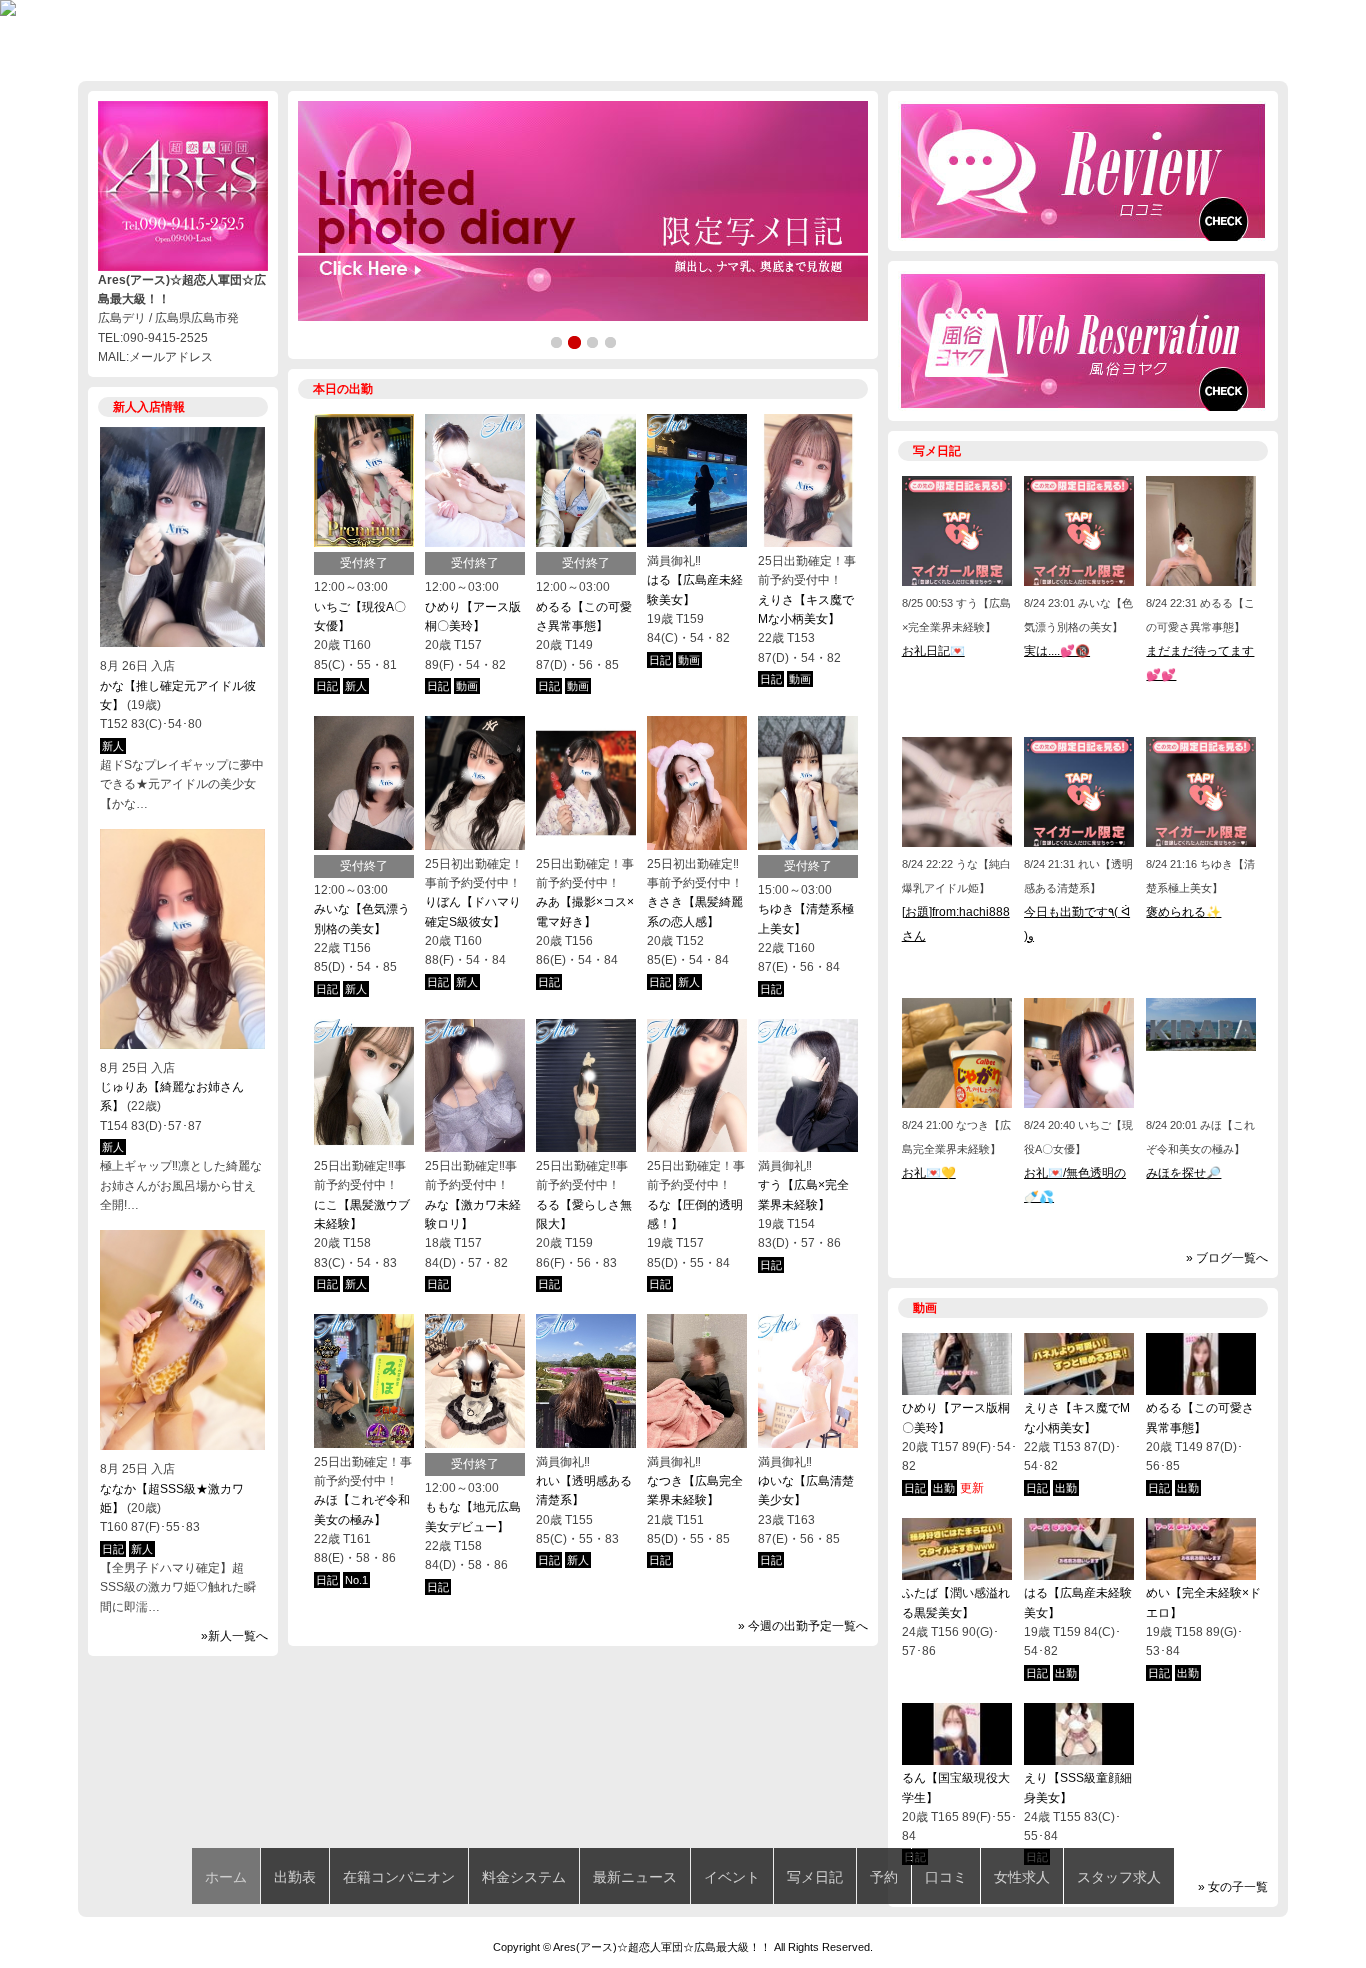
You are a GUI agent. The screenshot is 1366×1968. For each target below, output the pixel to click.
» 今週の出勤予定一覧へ (803, 1626)
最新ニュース (635, 1877)
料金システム (524, 1877)
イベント (732, 1877)
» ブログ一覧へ (1227, 1258)
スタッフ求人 (1119, 1877)
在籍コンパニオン (399, 1877)
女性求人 (1022, 1877)
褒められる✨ (1183, 912)
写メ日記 (815, 1877)
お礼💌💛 (929, 1173)
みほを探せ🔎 (1183, 1173)
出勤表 (295, 1877)
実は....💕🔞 (1057, 651)
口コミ (946, 1877)
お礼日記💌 (933, 651)
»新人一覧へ (234, 1636)
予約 (884, 1877)
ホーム (226, 1877)
